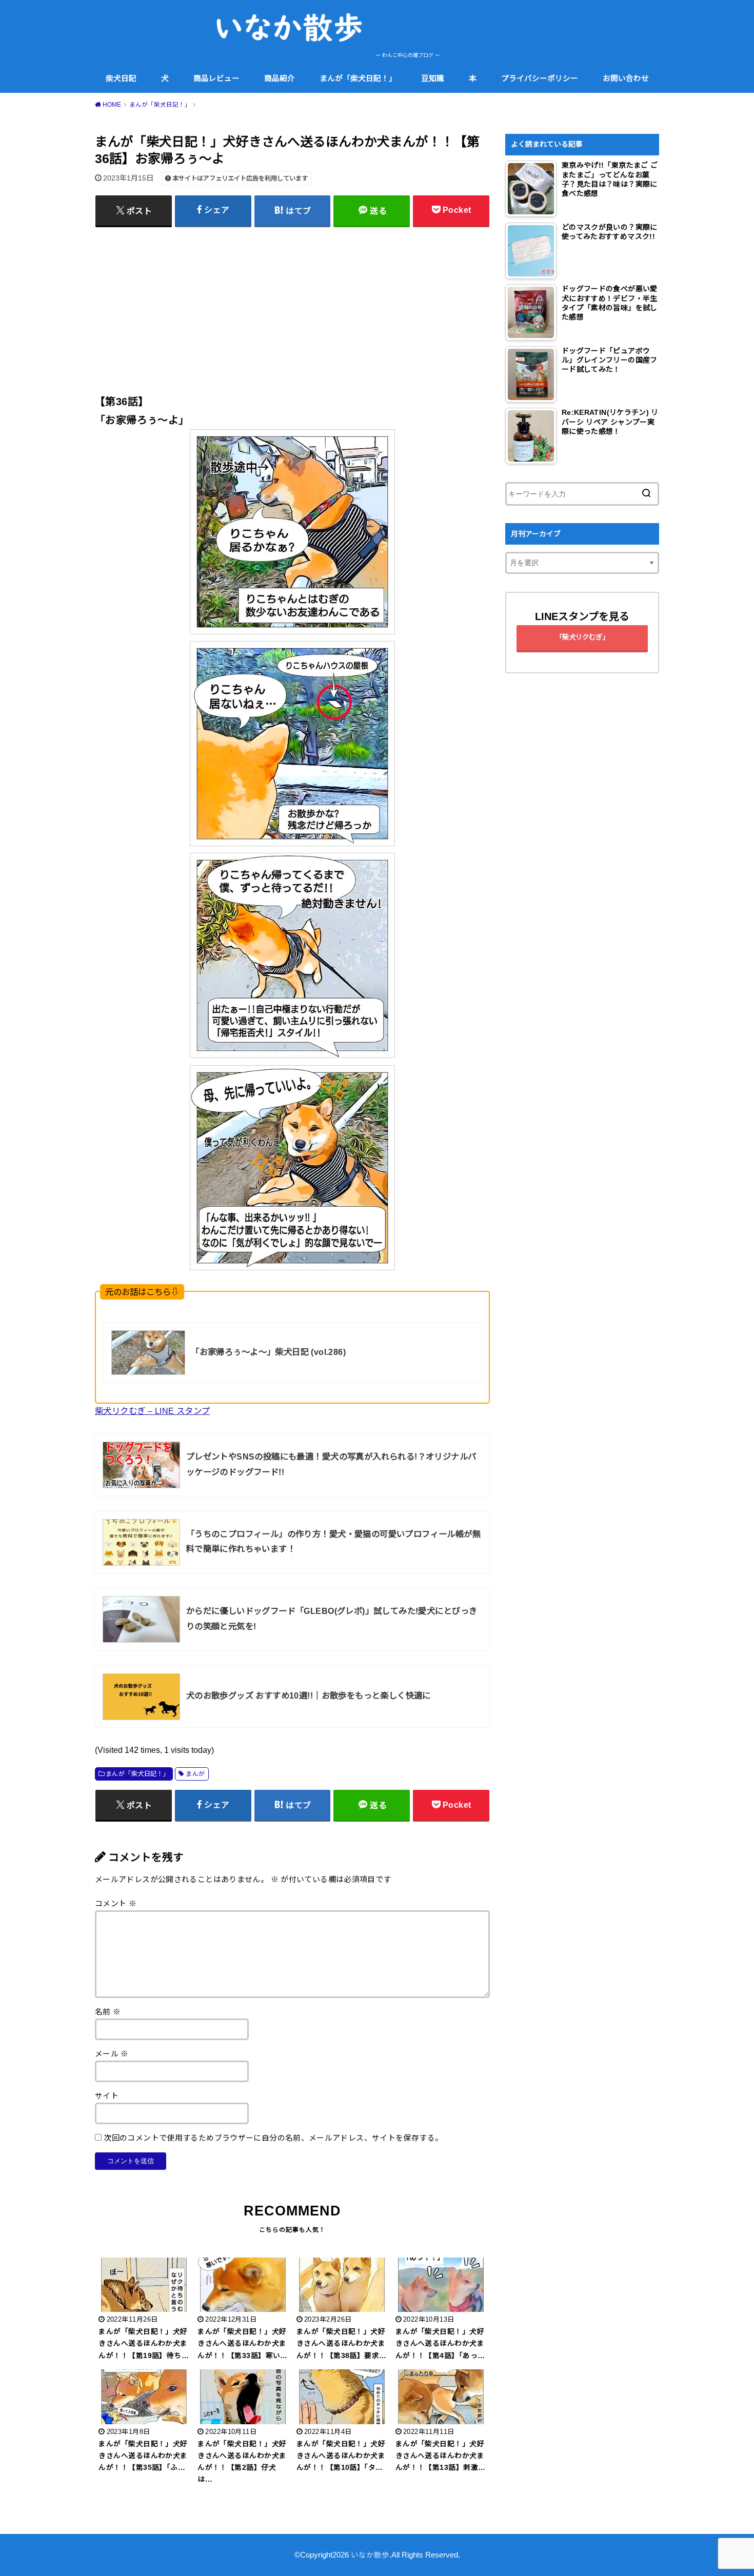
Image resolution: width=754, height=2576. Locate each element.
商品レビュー (216, 78)
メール (112, 2054)
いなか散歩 (370, 2555)
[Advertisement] (292, 306)
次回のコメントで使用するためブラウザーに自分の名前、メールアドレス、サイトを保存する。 (273, 2138)
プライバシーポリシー (540, 78)
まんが (195, 1774)
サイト (107, 2096)
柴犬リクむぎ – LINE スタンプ (152, 1411)
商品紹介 (280, 78)
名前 (108, 2012)
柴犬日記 (121, 78)
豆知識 (433, 78)
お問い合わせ (626, 78)
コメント (116, 1904)
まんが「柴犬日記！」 (358, 78)
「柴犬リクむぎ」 (582, 637)
